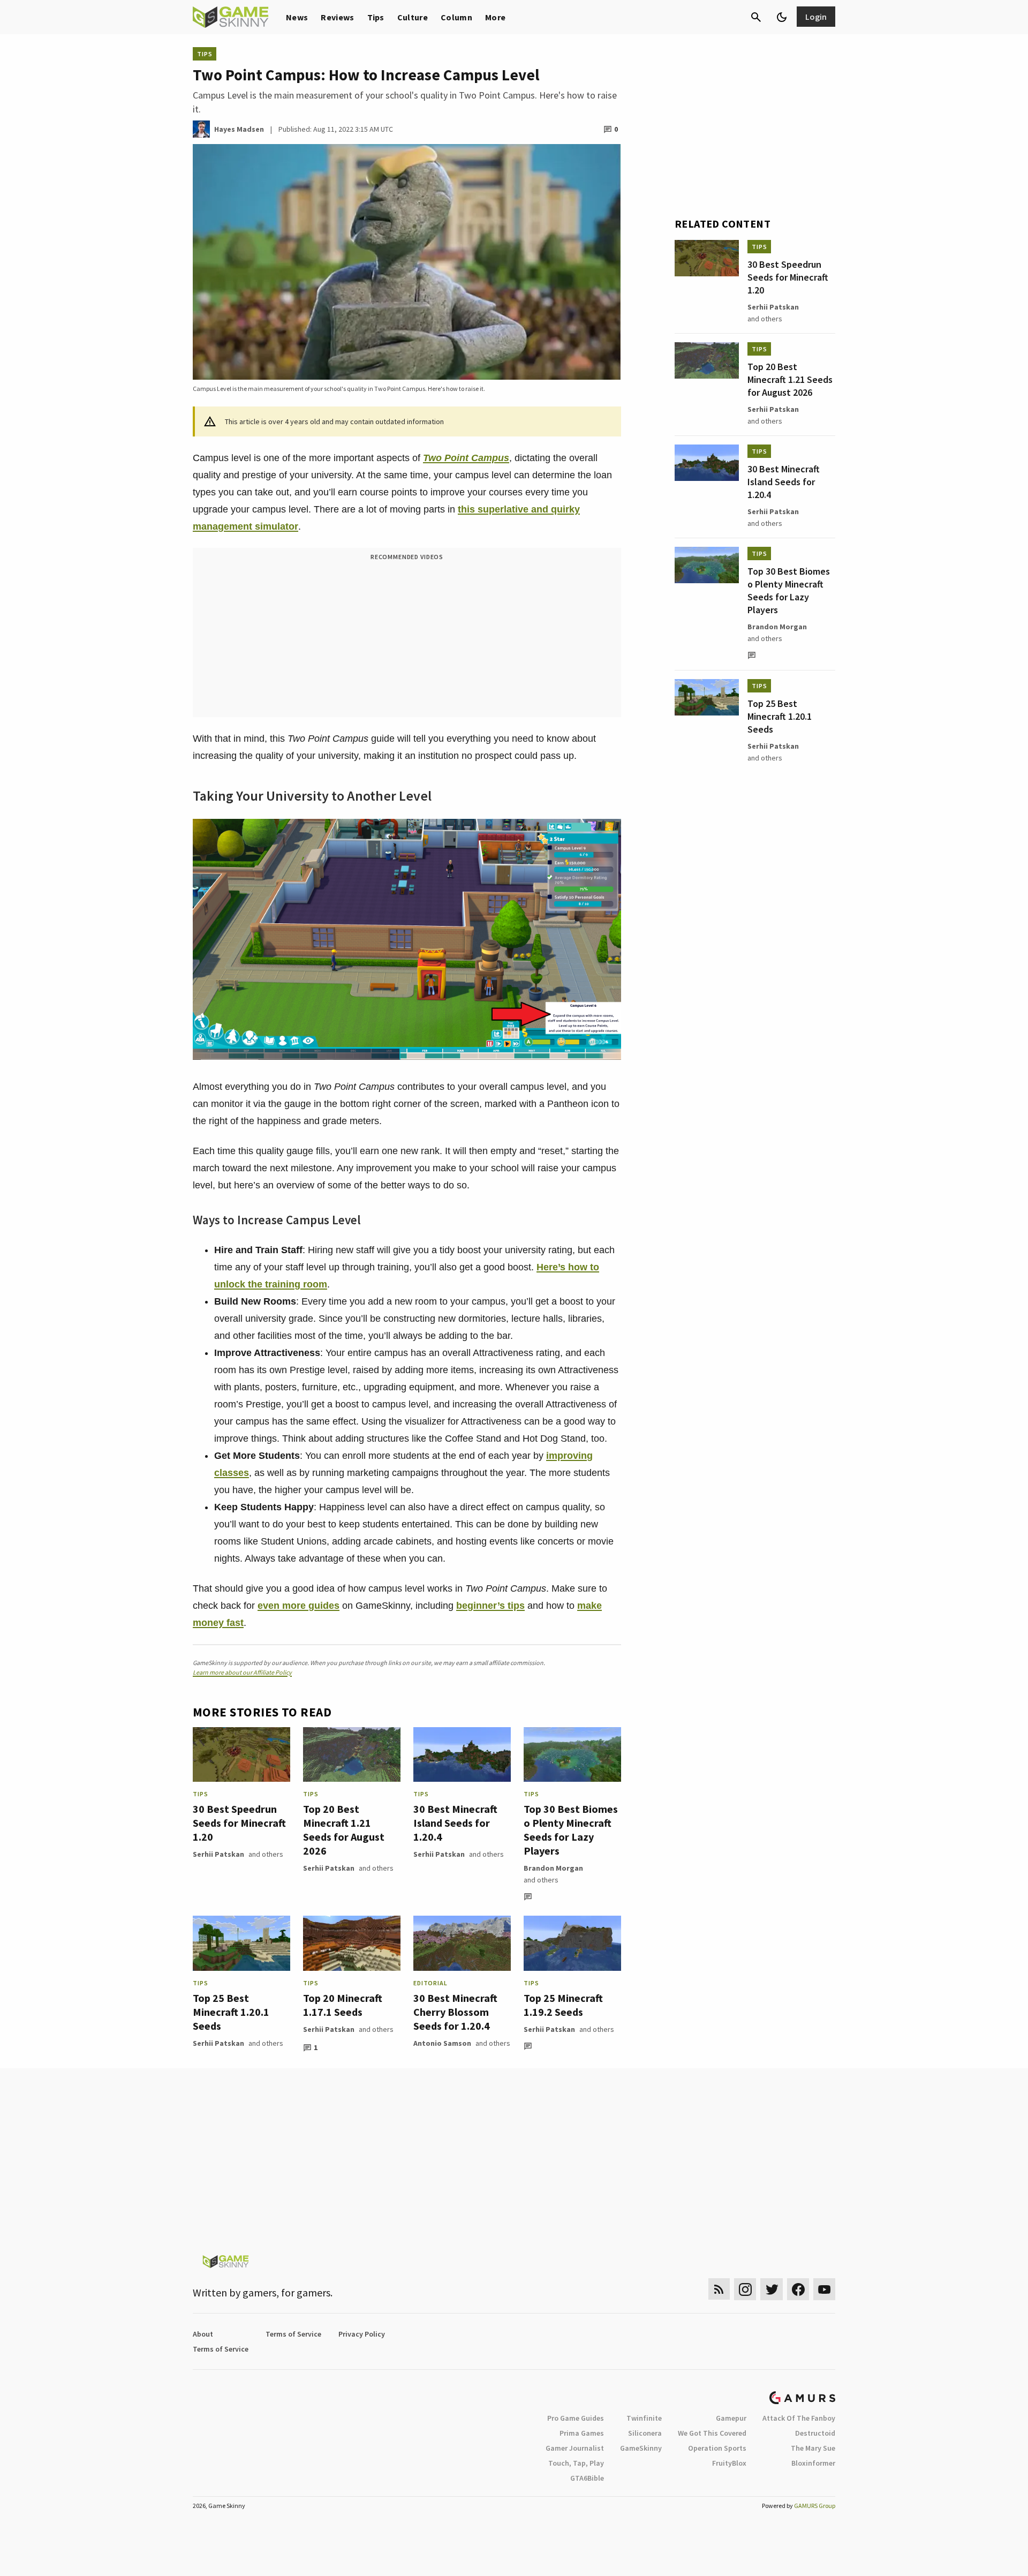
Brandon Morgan (553, 1868)
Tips (376, 17)
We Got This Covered (712, 2433)
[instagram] (745, 2289)
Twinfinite (644, 2418)
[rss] (719, 2289)
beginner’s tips (490, 1606)
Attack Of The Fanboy (799, 2418)
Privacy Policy (362, 2334)
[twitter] (772, 2289)
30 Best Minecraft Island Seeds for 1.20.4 (455, 1823)
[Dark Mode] (782, 17)
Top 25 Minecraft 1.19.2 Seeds (563, 2005)
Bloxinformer (813, 2463)
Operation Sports (717, 2448)
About (203, 2334)
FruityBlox (729, 2463)
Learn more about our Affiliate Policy (242, 1672)
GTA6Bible (587, 2478)
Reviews (337, 17)
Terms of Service (293, 2334)
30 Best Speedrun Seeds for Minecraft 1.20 (239, 1823)
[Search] (756, 17)
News (297, 17)
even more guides (298, 1606)
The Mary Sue (813, 2448)
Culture (413, 17)
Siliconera (645, 2433)
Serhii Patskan (218, 1854)
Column (456, 17)
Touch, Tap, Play (576, 2463)
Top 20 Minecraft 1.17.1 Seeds (343, 2005)
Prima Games (582, 2433)
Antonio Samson (442, 2043)
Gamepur (731, 2418)
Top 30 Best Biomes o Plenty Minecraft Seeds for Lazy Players (571, 1830)
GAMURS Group (815, 2506)
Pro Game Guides (576, 2418)
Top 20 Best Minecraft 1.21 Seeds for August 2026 (344, 1830)
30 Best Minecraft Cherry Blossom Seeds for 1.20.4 (455, 2012)
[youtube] (825, 2289)
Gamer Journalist (575, 2448)
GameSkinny (641, 2448)
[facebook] (798, 2289)
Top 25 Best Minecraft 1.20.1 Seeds (231, 2012)
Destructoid (815, 2433)
